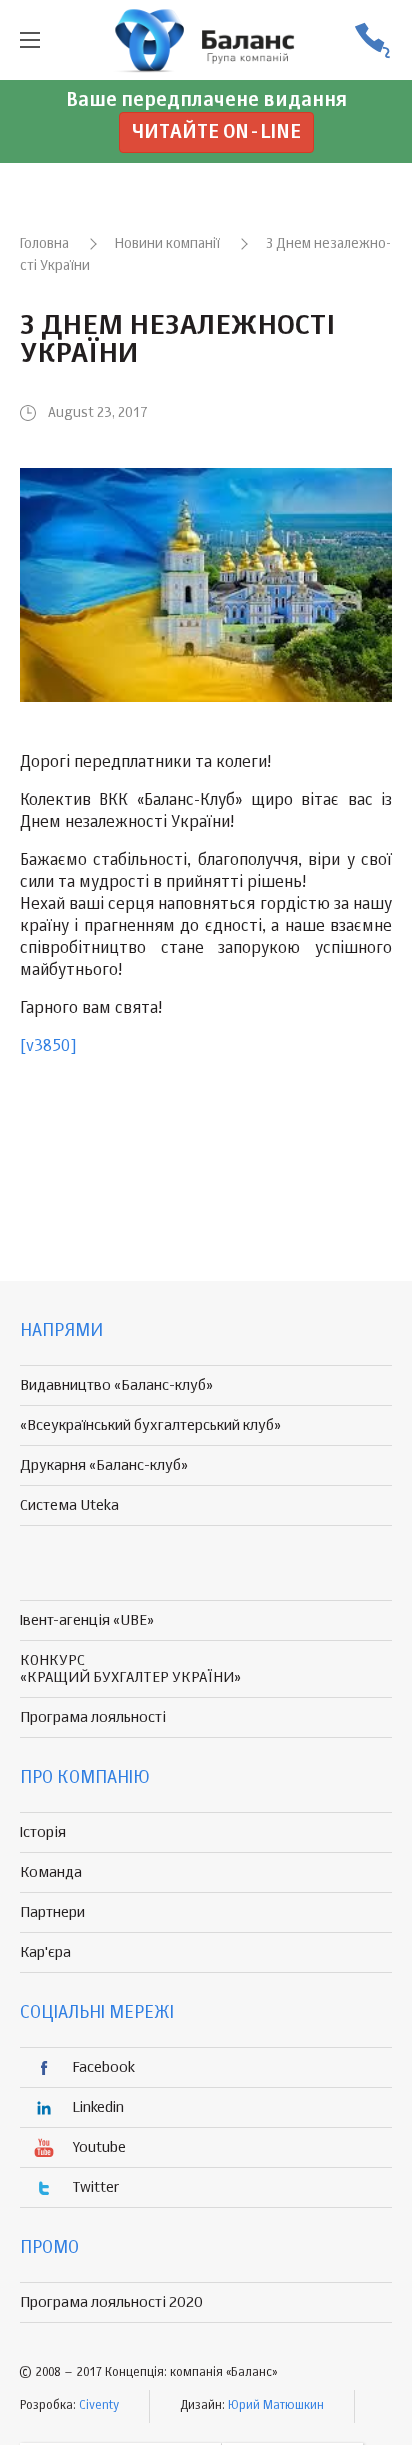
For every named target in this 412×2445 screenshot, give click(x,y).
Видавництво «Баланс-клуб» (116, 1385)
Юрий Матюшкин (276, 2406)
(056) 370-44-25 (372, 40)
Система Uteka (69, 1505)
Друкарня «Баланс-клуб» (104, 1465)
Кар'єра (45, 1952)
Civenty (99, 2406)
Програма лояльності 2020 (111, 2302)
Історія (43, 1832)
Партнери (52, 1912)
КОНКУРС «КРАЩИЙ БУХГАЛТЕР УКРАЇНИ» (130, 1669)
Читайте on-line (216, 132)
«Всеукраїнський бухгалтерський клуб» (150, 1425)
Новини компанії (167, 244)
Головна (44, 244)
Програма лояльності (93, 1717)
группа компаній (206, 40)
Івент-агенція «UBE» (87, 1620)
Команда (51, 1872)
